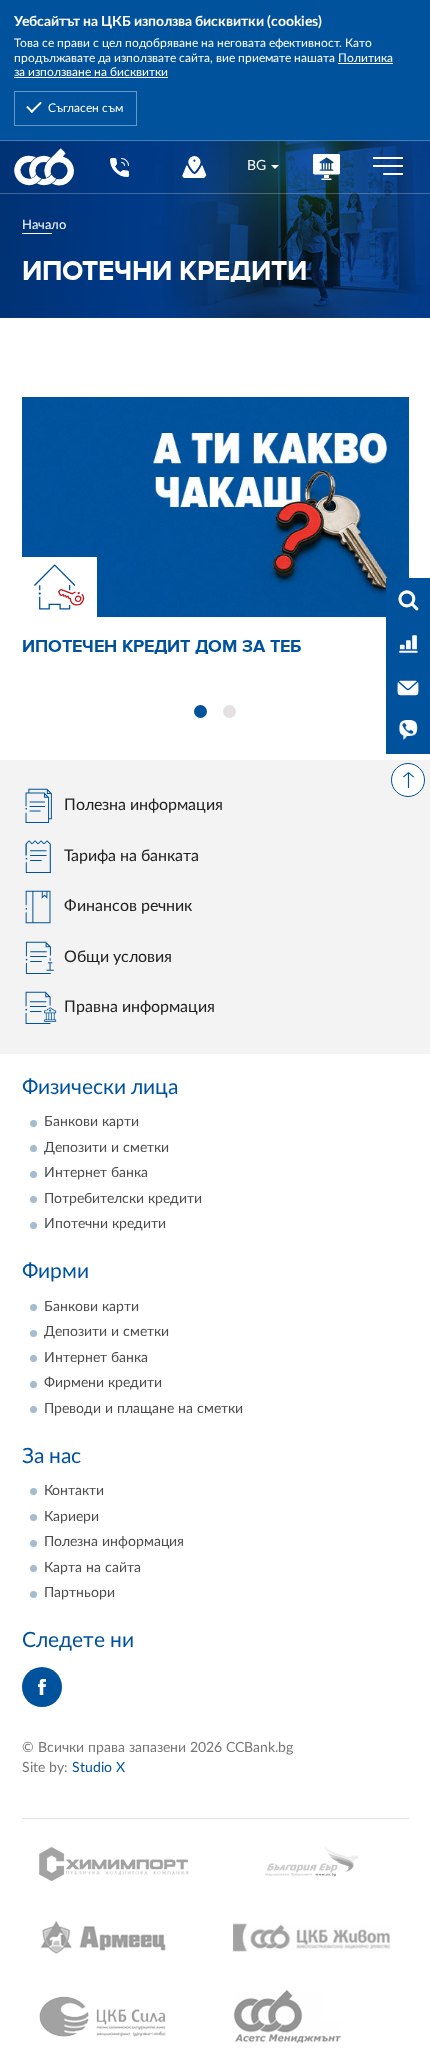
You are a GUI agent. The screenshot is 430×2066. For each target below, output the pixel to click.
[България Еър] (312, 1863)
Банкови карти (91, 1122)
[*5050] (118, 166)
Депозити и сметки (106, 1148)
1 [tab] (200, 711)
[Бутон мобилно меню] (388, 167)
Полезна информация (114, 1542)
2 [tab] (229, 711)
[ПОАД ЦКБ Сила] (118, 2017)
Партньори (79, 1593)
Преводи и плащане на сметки (143, 1409)
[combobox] (262, 166)
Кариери (71, 1517)
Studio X (98, 1768)
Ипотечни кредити (105, 1224)
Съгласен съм (85, 108)
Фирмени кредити (103, 1383)
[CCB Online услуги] (326, 166)
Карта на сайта (92, 1568)
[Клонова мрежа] (193, 166)
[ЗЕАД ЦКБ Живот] (312, 1938)
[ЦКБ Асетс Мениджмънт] (312, 2017)
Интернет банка (96, 1173)
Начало (44, 225)
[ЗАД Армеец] (118, 1937)
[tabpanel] (215, 530)
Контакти (74, 1491)
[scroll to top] (408, 780)
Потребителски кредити (123, 1199)
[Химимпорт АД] (118, 1863)
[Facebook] (42, 1687)
